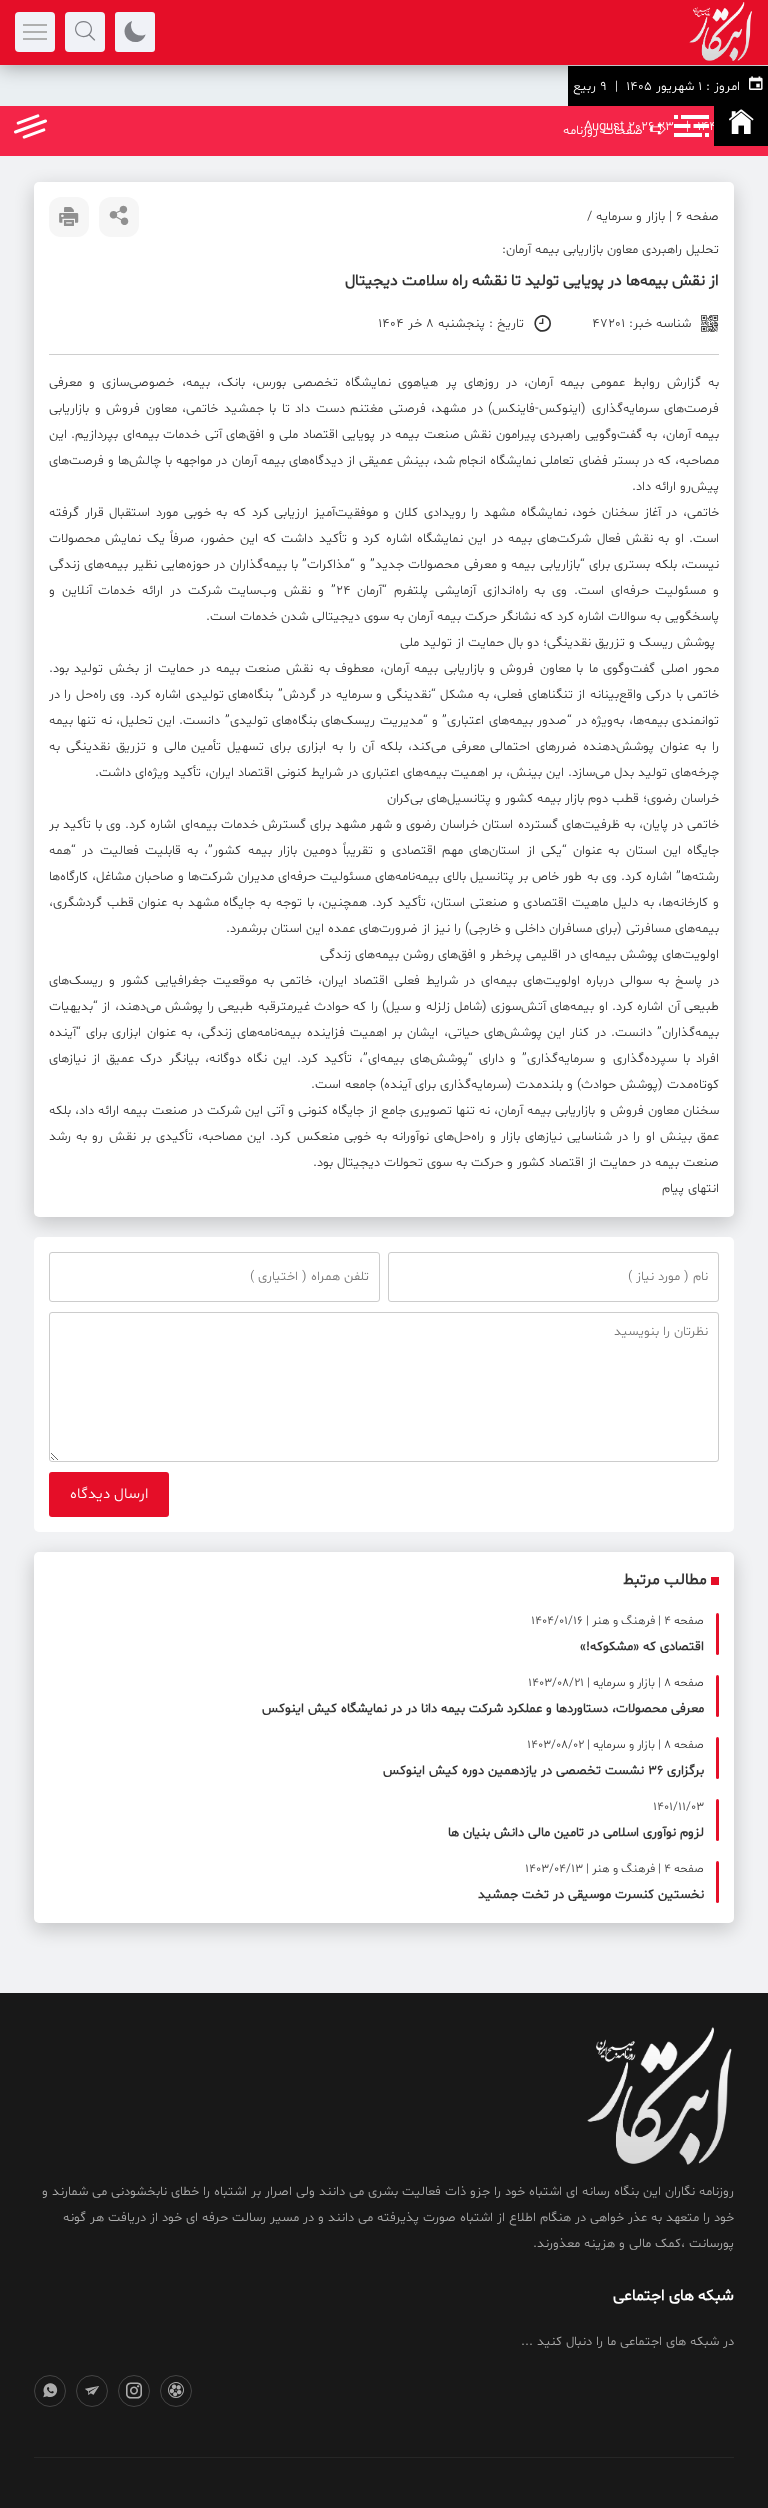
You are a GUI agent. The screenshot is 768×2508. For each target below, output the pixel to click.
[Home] (741, 126)
